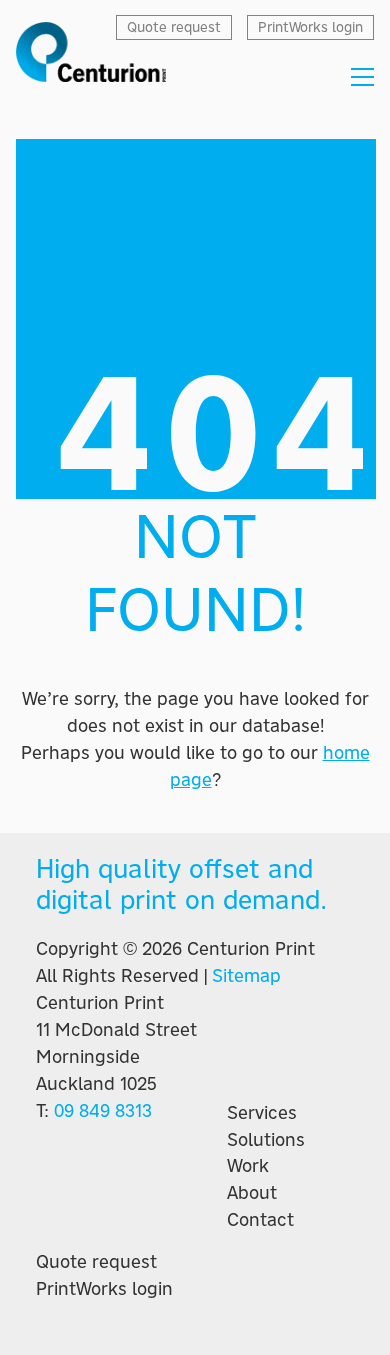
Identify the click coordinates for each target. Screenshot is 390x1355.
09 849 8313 (103, 1110)
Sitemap (246, 975)
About (252, 1193)
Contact (260, 1220)
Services (262, 1113)
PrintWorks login (104, 1289)
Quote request (96, 1262)
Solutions (266, 1140)
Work (248, 1166)
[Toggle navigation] (362, 77)
